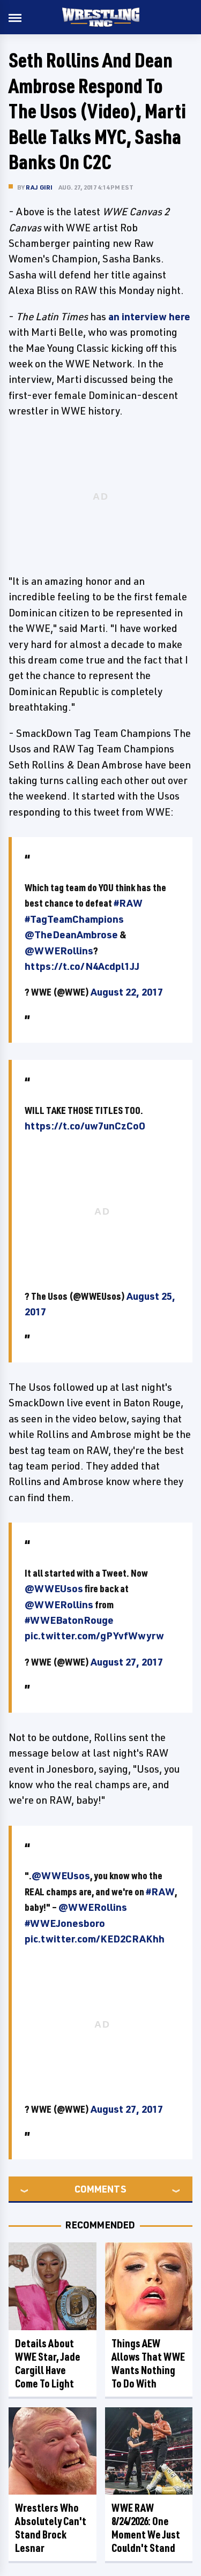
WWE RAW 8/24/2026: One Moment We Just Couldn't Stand (146, 2528)
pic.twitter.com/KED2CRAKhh (95, 1939)
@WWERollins (59, 951)
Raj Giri (39, 187)
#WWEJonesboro (65, 1923)
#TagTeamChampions (74, 919)
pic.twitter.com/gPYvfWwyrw (94, 1636)
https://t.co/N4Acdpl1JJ (82, 966)
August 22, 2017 (127, 992)
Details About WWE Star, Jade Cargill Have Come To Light (48, 2363)
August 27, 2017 (127, 1662)
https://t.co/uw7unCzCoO (85, 1126)
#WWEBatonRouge (69, 1620)
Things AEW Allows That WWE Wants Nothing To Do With (148, 2363)
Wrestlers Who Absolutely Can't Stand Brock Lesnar (51, 2528)
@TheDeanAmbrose (71, 935)
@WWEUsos (54, 1588)
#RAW (128, 903)
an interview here (149, 317)
